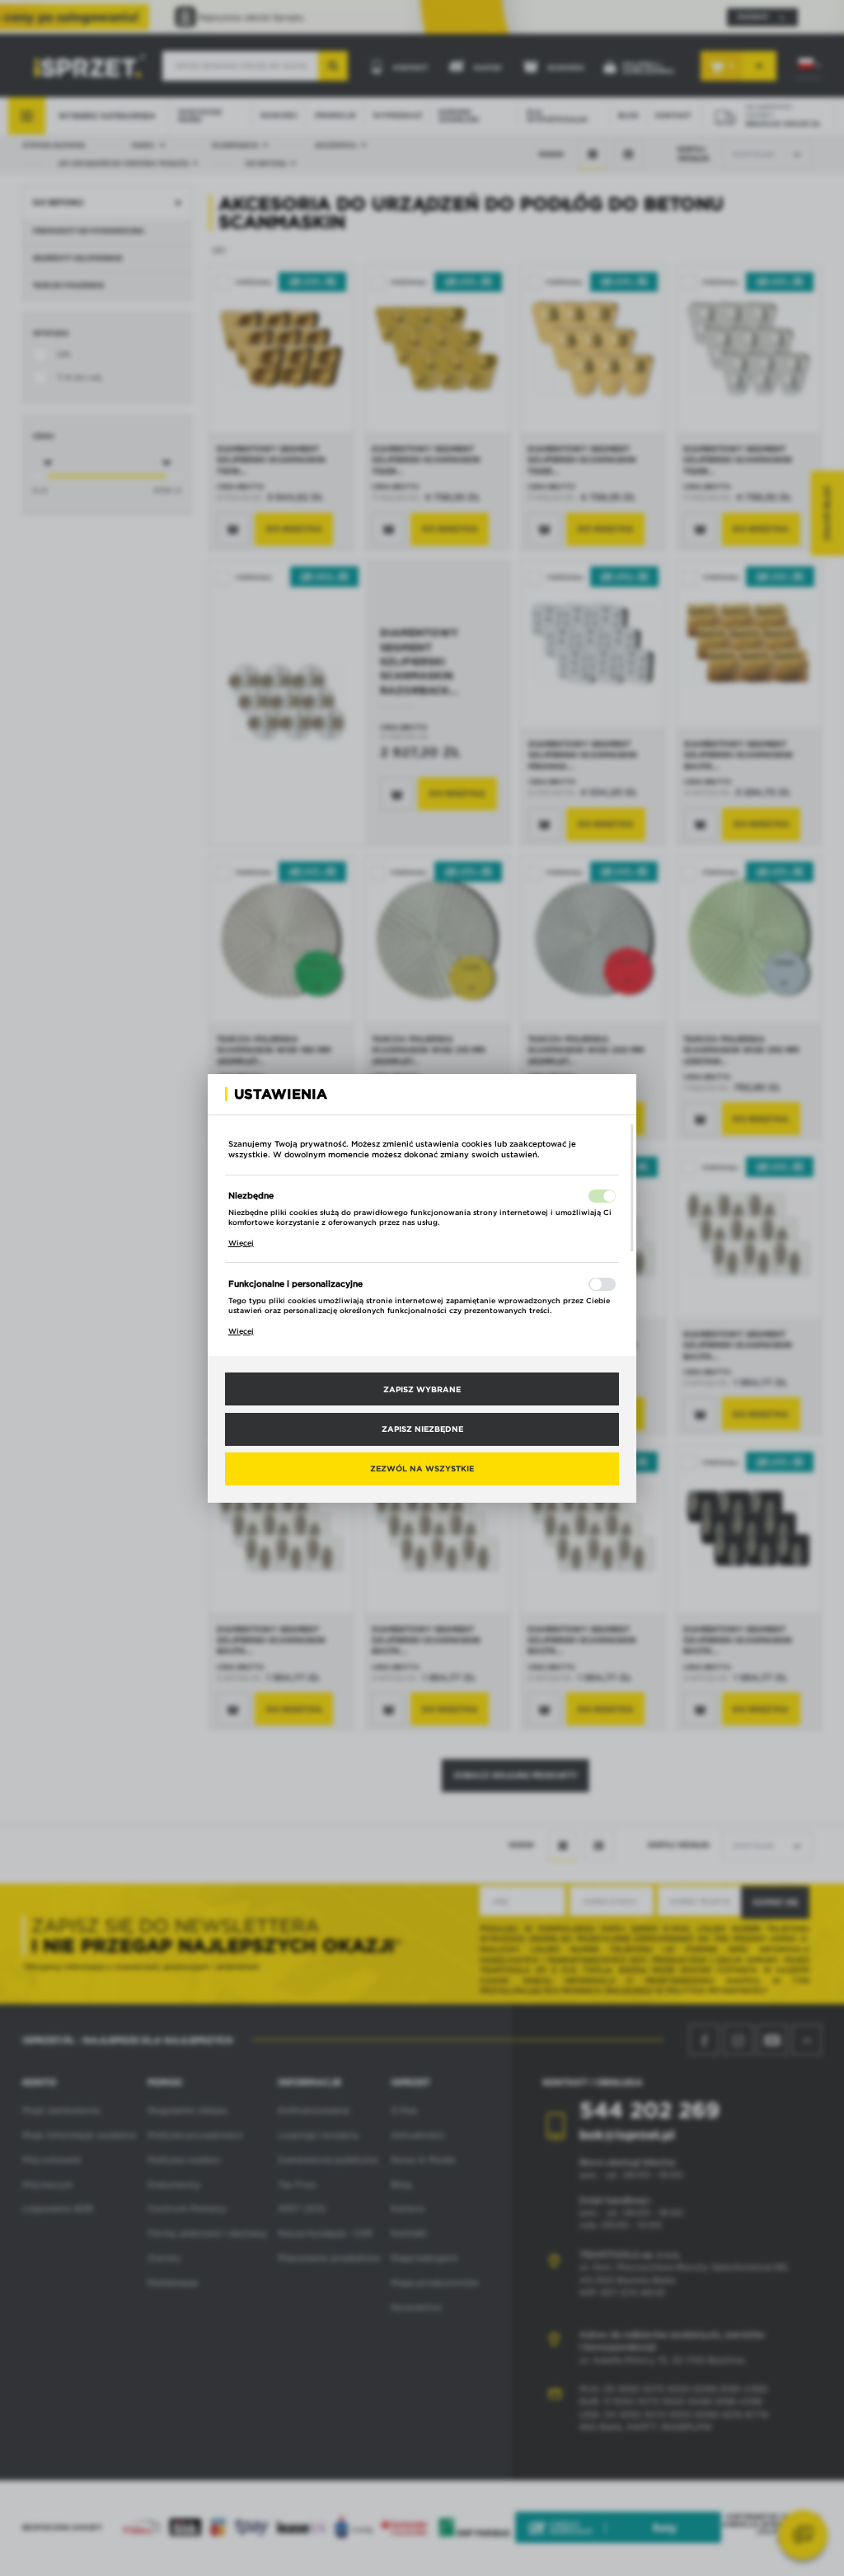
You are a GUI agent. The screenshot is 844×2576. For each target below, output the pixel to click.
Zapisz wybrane (422, 1389)
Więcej (241, 1243)
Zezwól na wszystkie (422, 1468)
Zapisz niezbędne (422, 1429)
